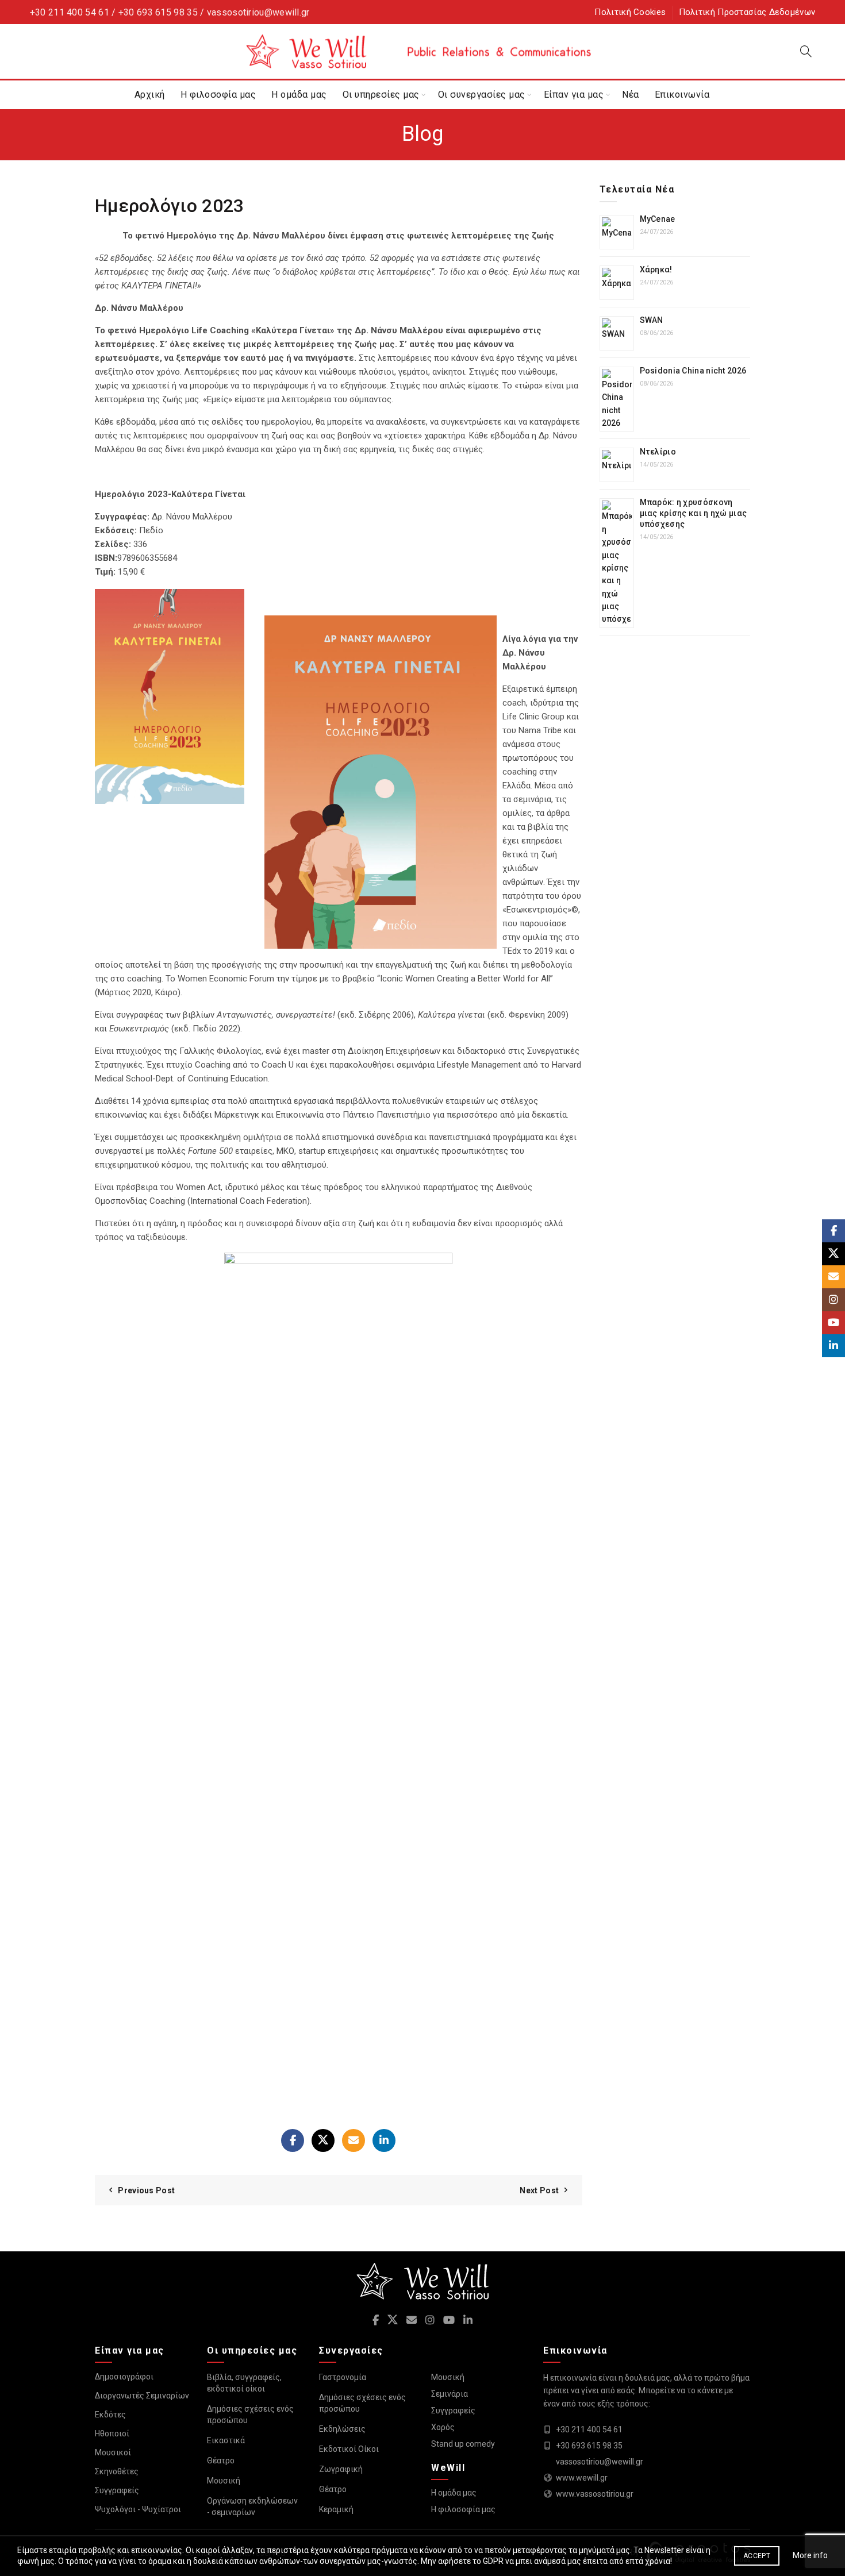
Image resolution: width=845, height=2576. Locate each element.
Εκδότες (110, 2415)
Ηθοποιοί (112, 2433)
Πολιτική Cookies (630, 12)
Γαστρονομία (343, 2377)
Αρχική (150, 95)
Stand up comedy (463, 2444)
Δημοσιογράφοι (124, 2377)
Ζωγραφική (341, 2469)
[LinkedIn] (384, 2140)
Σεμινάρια (450, 2394)
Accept (757, 2556)
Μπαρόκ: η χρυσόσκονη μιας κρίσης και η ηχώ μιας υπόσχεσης (694, 513)
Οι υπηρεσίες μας (381, 95)
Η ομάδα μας (299, 95)
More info (810, 2555)
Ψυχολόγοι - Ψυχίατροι (138, 2509)
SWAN (652, 320)
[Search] (806, 51)
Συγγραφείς (117, 2490)
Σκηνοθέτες (117, 2471)
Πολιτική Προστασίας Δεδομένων (747, 12)
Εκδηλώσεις (342, 2429)
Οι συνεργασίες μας (482, 95)
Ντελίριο (658, 452)
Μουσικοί (113, 2452)
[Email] (354, 2140)
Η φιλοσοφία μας (218, 95)
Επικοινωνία (682, 95)
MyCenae (658, 219)
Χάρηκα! (656, 269)
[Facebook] (293, 2140)
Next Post (539, 2190)
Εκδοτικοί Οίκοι (349, 2449)
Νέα (631, 95)
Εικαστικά (226, 2440)
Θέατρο (221, 2461)
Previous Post (146, 2190)
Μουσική (224, 2481)
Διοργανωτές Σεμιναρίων (142, 2396)
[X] (323, 2140)
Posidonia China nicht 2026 (693, 371)
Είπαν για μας (574, 95)
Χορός (443, 2427)
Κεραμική (336, 2509)
